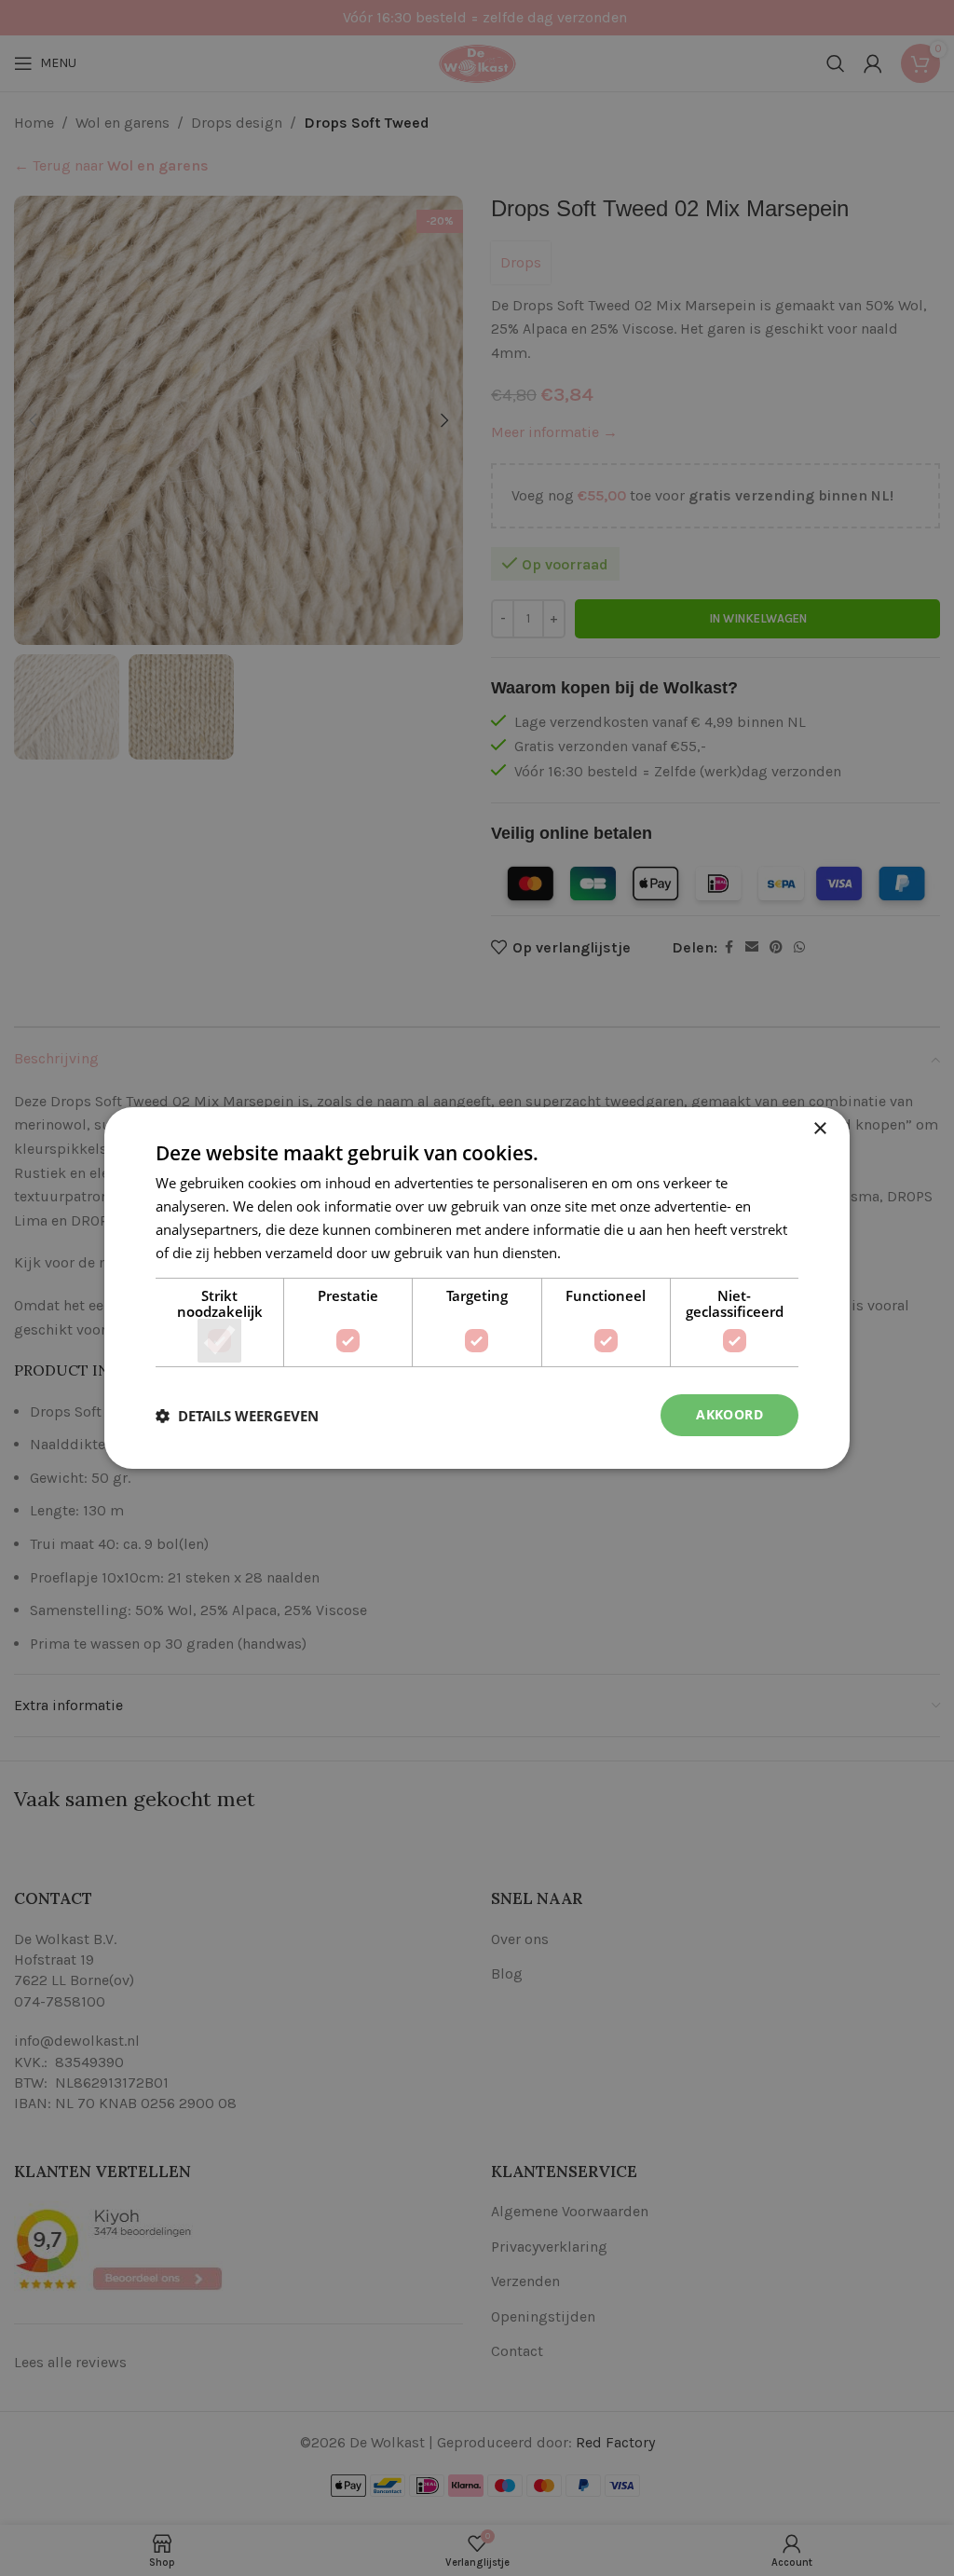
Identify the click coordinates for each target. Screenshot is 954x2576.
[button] (237, 1416)
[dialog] (477, 1288)
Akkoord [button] (729, 1414)
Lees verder (602, 1253)
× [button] (819, 1129)
